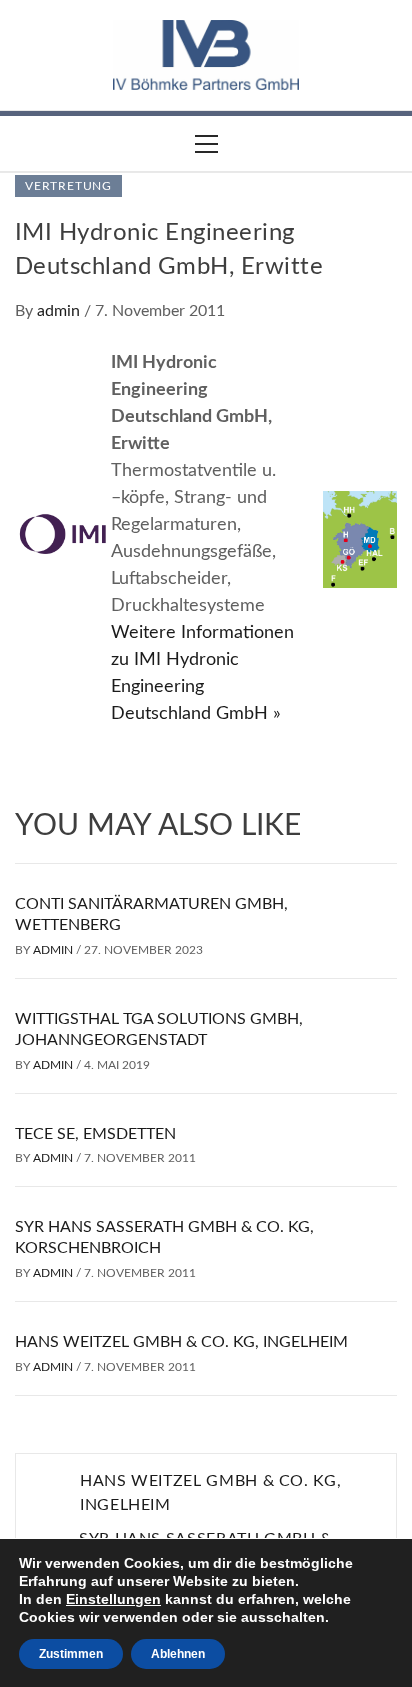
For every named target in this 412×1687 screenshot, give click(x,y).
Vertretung (68, 186)
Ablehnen (178, 1654)
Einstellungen (113, 1599)
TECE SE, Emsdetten (95, 1134)
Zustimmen (71, 1654)
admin (60, 311)
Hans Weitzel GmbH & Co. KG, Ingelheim (181, 1342)
